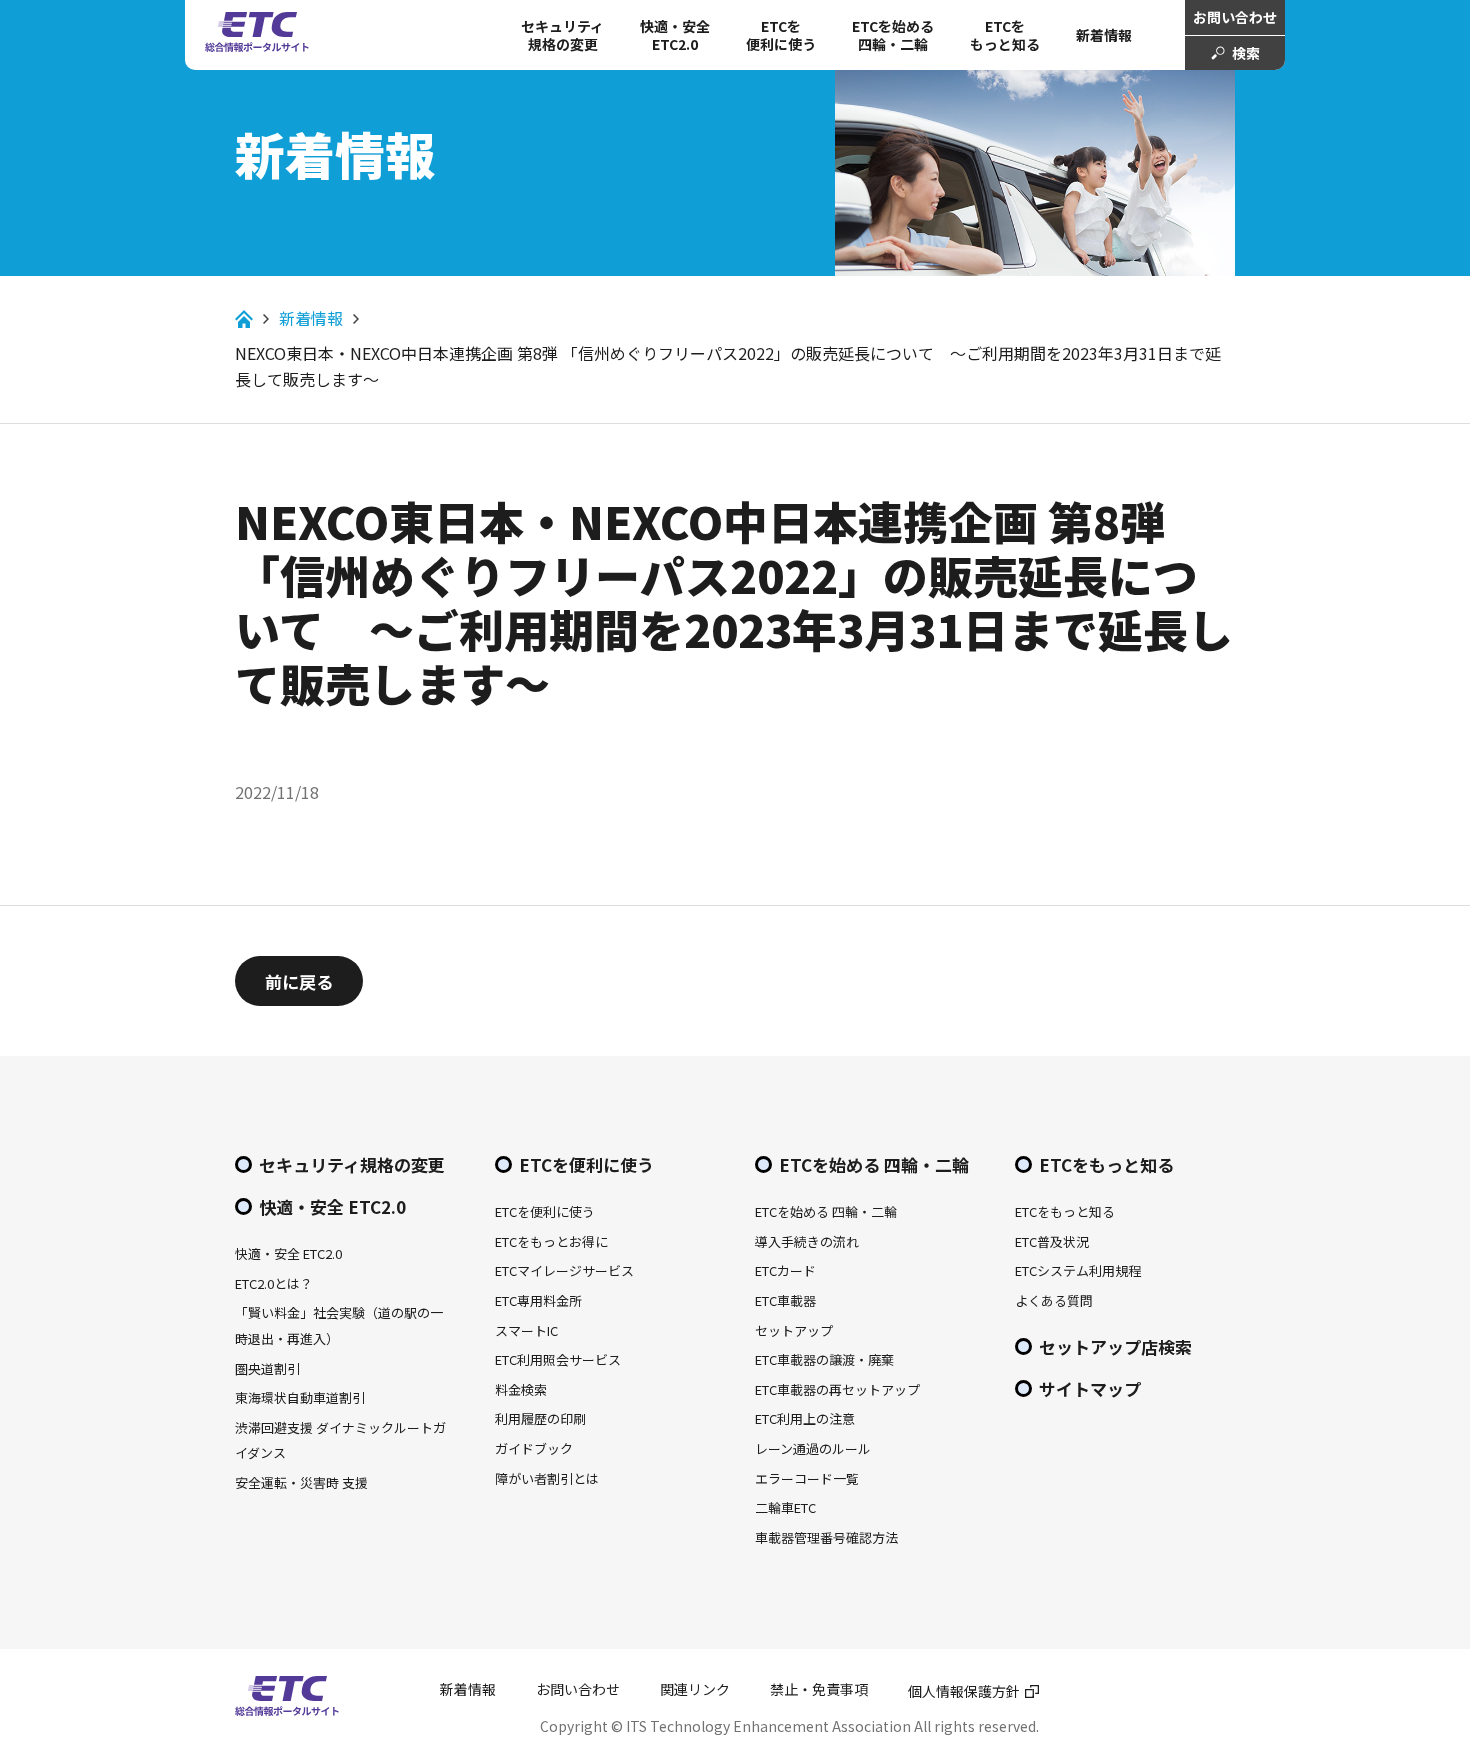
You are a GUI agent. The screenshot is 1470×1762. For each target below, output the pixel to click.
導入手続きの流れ (807, 1241)
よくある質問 (1054, 1300)
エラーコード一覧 (807, 1478)
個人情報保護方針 (964, 1691)
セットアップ (794, 1330)
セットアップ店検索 (1115, 1346)
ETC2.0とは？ (274, 1283)
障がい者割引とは (547, 1478)
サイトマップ (1090, 1388)
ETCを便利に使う (586, 1164)
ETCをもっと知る (1005, 35)
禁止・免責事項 (819, 1689)
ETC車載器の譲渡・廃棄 (824, 1359)
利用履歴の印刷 (540, 1418)
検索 (1246, 53)
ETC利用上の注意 (805, 1418)
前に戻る (299, 981)
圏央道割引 (267, 1368)
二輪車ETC (785, 1507)
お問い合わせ (1235, 17)
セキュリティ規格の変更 (562, 35)
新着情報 (1104, 35)
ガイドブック (534, 1448)
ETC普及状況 (1052, 1241)
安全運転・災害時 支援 (301, 1482)
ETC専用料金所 (538, 1300)
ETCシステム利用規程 (1078, 1270)
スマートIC (526, 1330)
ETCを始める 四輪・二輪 (893, 35)
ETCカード (785, 1270)
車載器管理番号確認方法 (826, 1537)
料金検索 (521, 1389)
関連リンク (695, 1689)
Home (244, 319)
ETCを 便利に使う (781, 35)
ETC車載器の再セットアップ (837, 1389)
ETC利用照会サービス (558, 1359)
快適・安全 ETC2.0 (675, 35)
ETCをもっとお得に (551, 1241)
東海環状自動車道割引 (300, 1397)
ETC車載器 (785, 1300)
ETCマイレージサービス (564, 1270)
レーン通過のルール (813, 1448)
